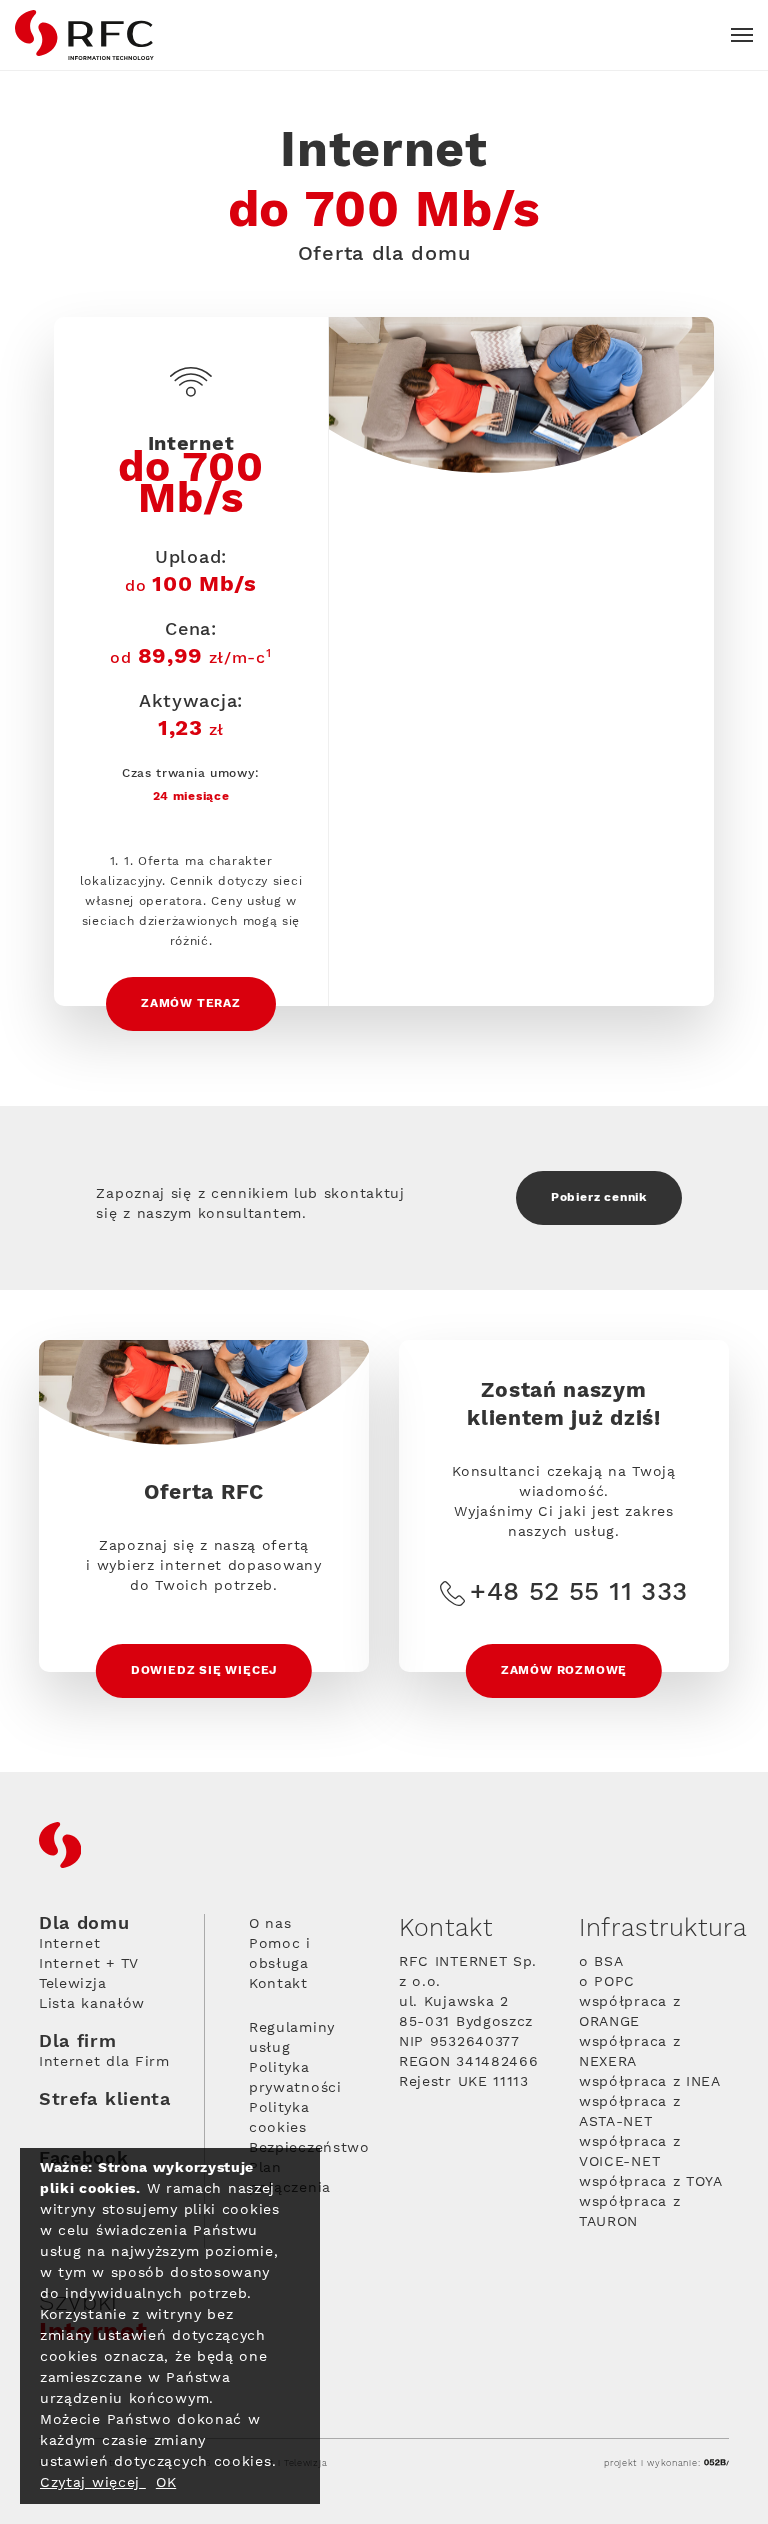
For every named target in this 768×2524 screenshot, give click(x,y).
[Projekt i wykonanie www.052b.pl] (716, 2463)
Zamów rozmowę (564, 1670)
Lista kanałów (92, 2004)
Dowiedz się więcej (204, 1670)
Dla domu (84, 1924)
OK (166, 2483)
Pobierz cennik (599, 1197)
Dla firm (78, 2042)
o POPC (607, 1982)
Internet (70, 1944)
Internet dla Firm (104, 2062)
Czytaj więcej (93, 2483)
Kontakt (278, 1984)
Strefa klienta (105, 2099)
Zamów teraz (191, 1003)
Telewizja (72, 1984)
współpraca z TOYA (651, 2182)
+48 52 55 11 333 (579, 1593)
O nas (270, 1924)
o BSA (601, 1962)
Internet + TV (89, 1964)
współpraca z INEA (650, 2082)
